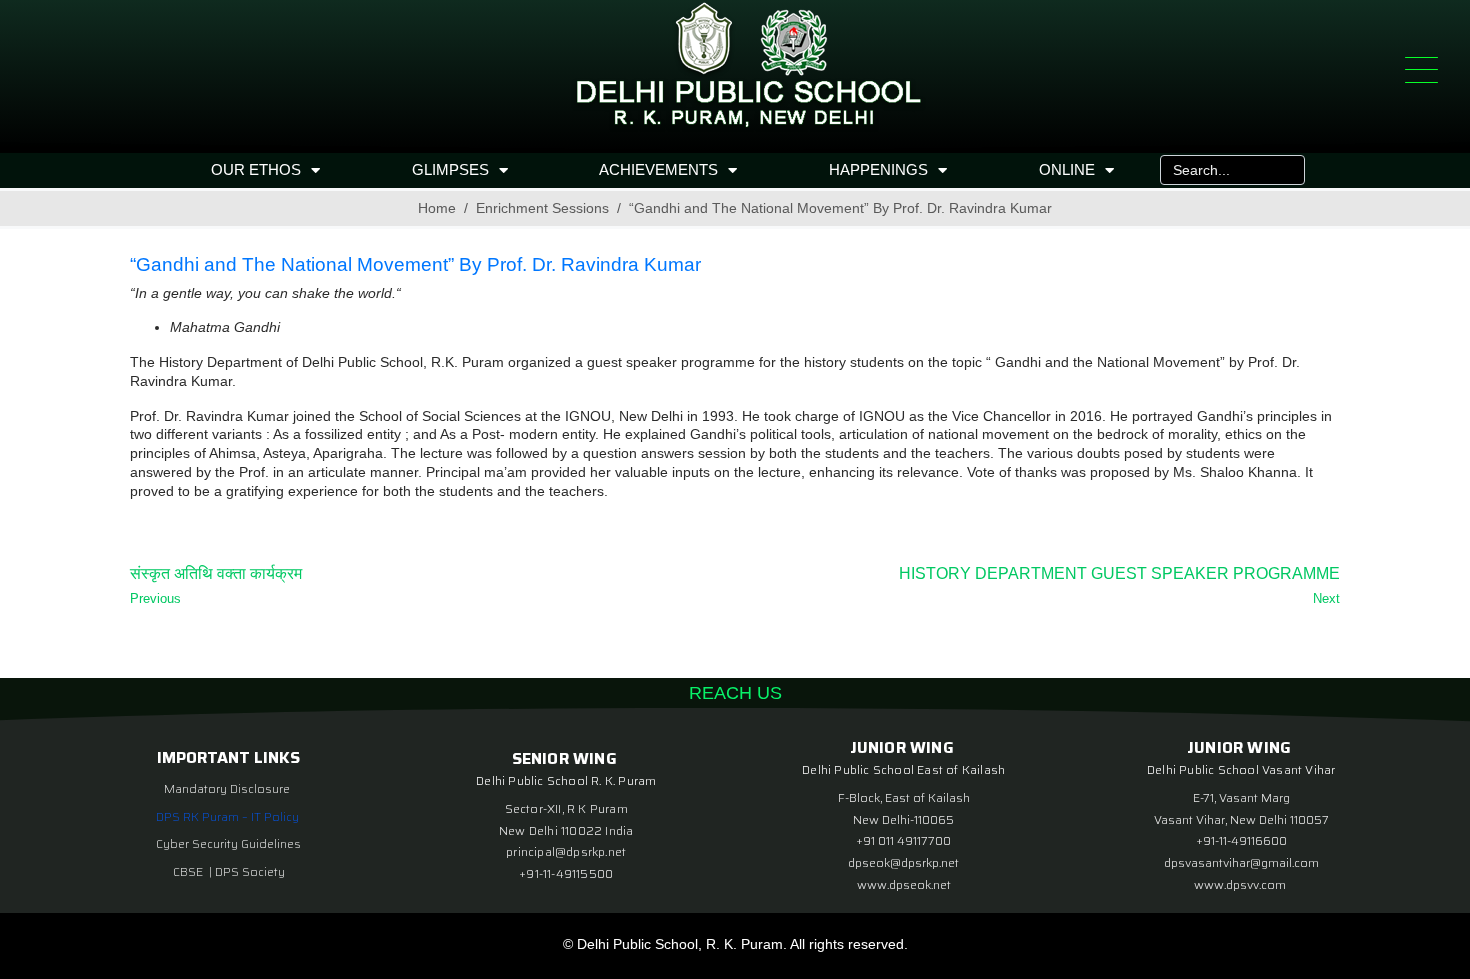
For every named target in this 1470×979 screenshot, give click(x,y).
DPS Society (250, 871)
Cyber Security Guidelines (228, 843)
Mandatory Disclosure (227, 788)
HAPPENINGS (878, 169)
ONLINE (1067, 169)
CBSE (189, 871)
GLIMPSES (450, 169)
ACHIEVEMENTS (658, 169)
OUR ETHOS (256, 169)
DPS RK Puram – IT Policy (227, 816)
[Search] (1285, 170)
